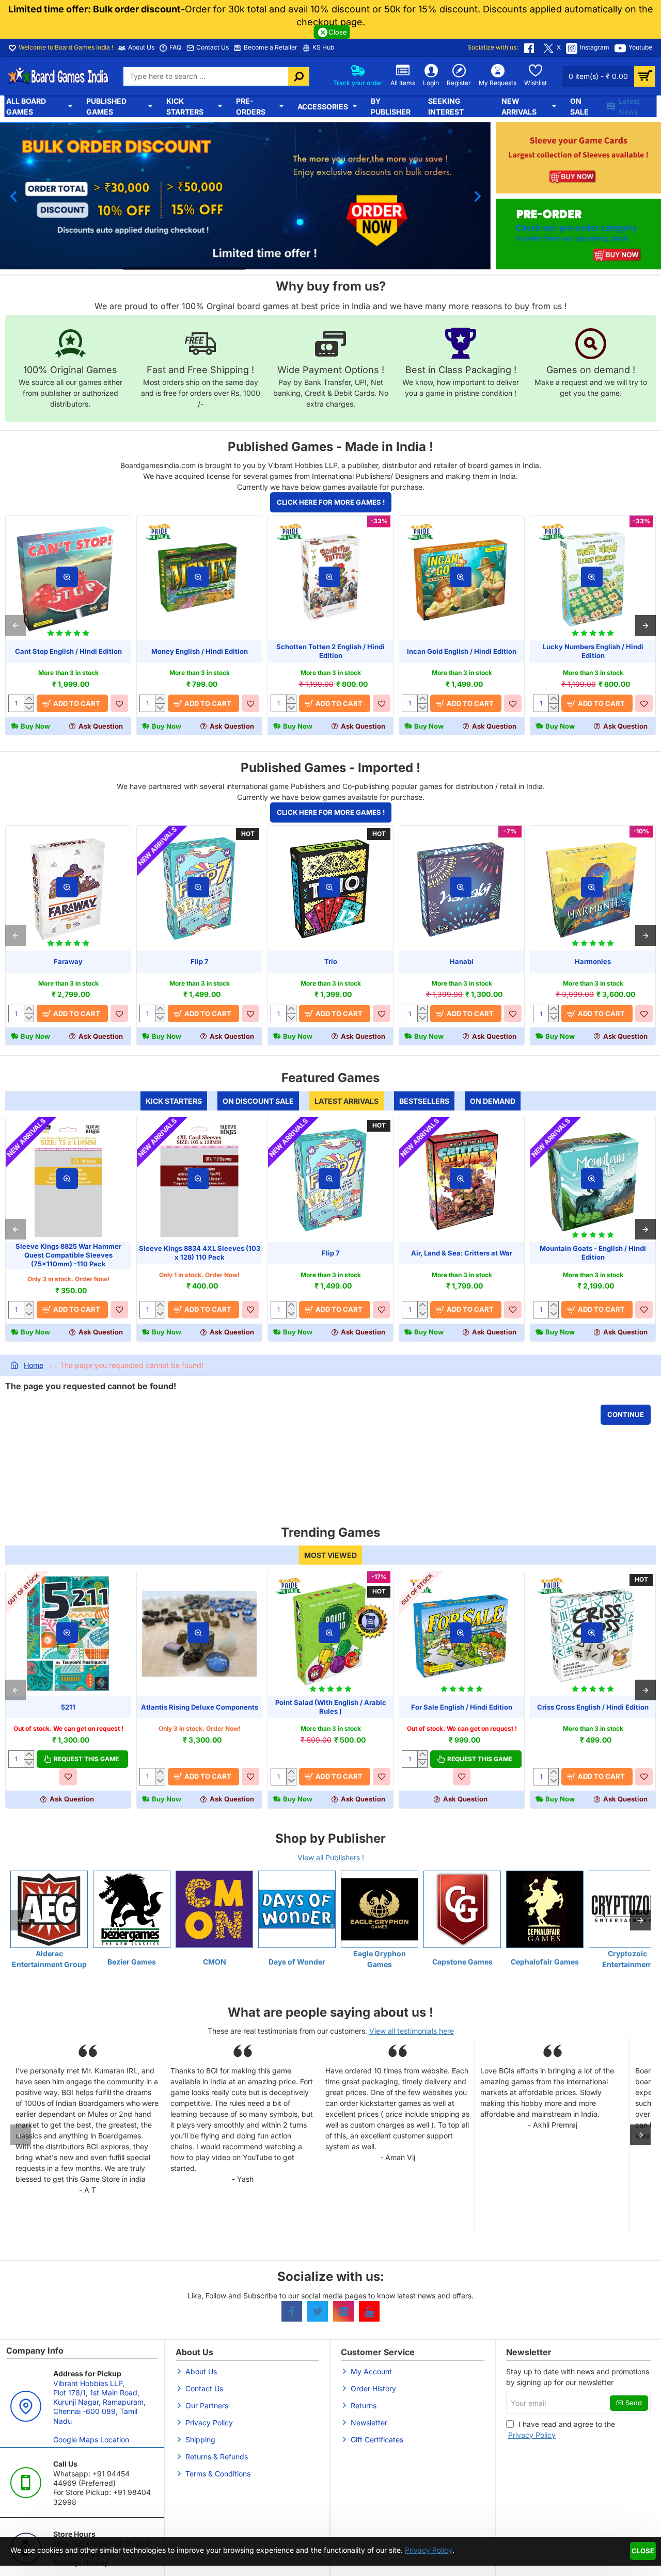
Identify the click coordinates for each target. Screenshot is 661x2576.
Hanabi (462, 961)
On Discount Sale (258, 1101)
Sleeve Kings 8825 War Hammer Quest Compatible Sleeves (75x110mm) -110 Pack (68, 1255)
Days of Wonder (297, 1962)
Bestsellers (424, 1101)
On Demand (493, 1101)
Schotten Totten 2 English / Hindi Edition (330, 651)
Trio (331, 961)
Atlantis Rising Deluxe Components (200, 1707)
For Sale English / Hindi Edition (462, 1707)
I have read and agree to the (562, 2429)
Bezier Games (132, 1962)
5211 (68, 1707)
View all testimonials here (412, 2031)
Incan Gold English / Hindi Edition (462, 651)
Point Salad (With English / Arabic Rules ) (331, 1707)
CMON (215, 1962)
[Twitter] (318, 2311)
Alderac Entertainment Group (49, 1959)
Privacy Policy (429, 2550)
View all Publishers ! (331, 1857)
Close (643, 2551)
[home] (27, 1366)
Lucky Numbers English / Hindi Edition (593, 651)
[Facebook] (292, 2311)
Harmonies (593, 961)
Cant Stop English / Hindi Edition (68, 651)
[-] (29, 707)
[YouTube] (369, 2311)
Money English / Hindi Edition (200, 651)
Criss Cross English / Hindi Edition (593, 1707)
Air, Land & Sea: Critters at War (462, 1253)
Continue (626, 1414)
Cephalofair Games (545, 1962)
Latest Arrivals (347, 1101)
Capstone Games (462, 1962)
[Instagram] (343, 2311)
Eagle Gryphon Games (380, 1959)
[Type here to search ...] (298, 76)
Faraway (68, 961)
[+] (29, 699)
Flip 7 (200, 961)
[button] (13, 196)
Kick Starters (174, 1101)
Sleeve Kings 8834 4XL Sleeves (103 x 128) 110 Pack (200, 1253)
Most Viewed (330, 1555)
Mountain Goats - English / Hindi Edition (593, 1253)
